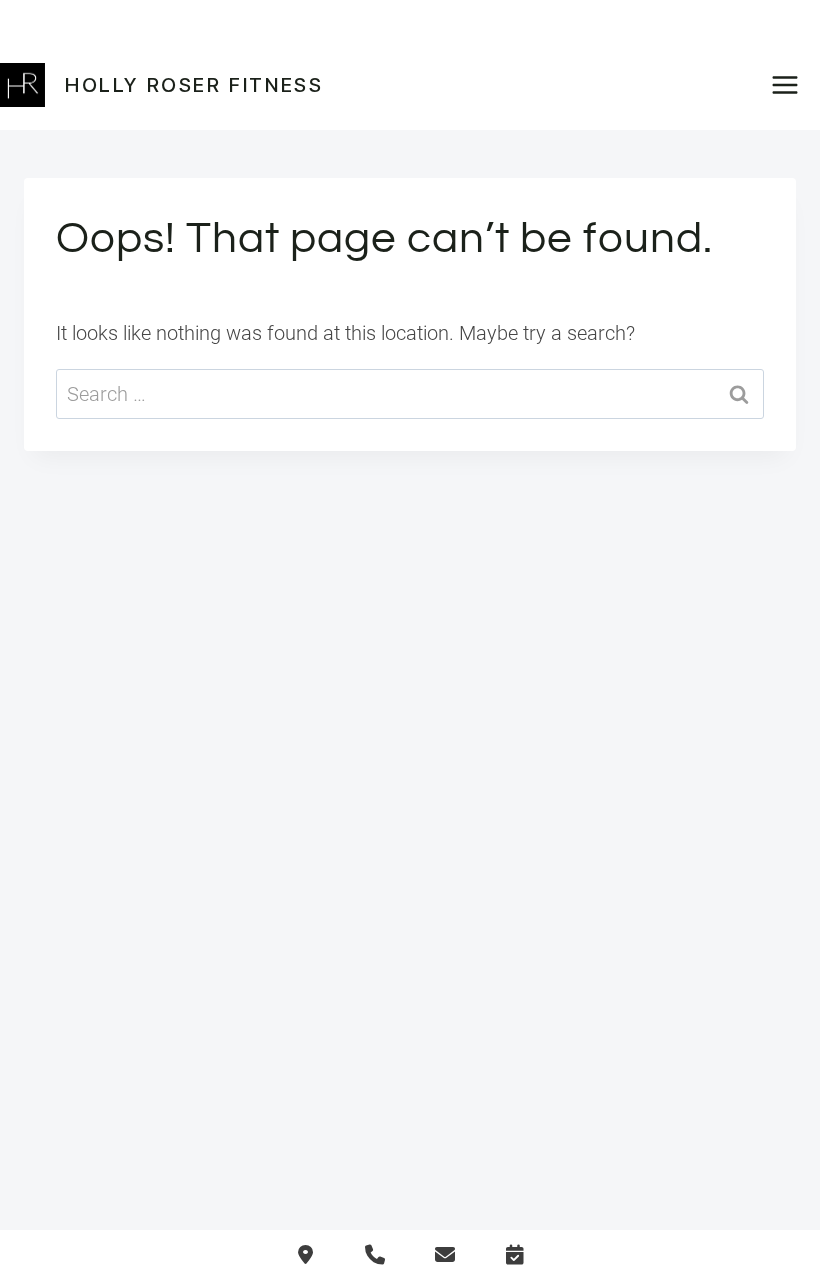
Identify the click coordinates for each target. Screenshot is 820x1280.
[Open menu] (791, 84)
